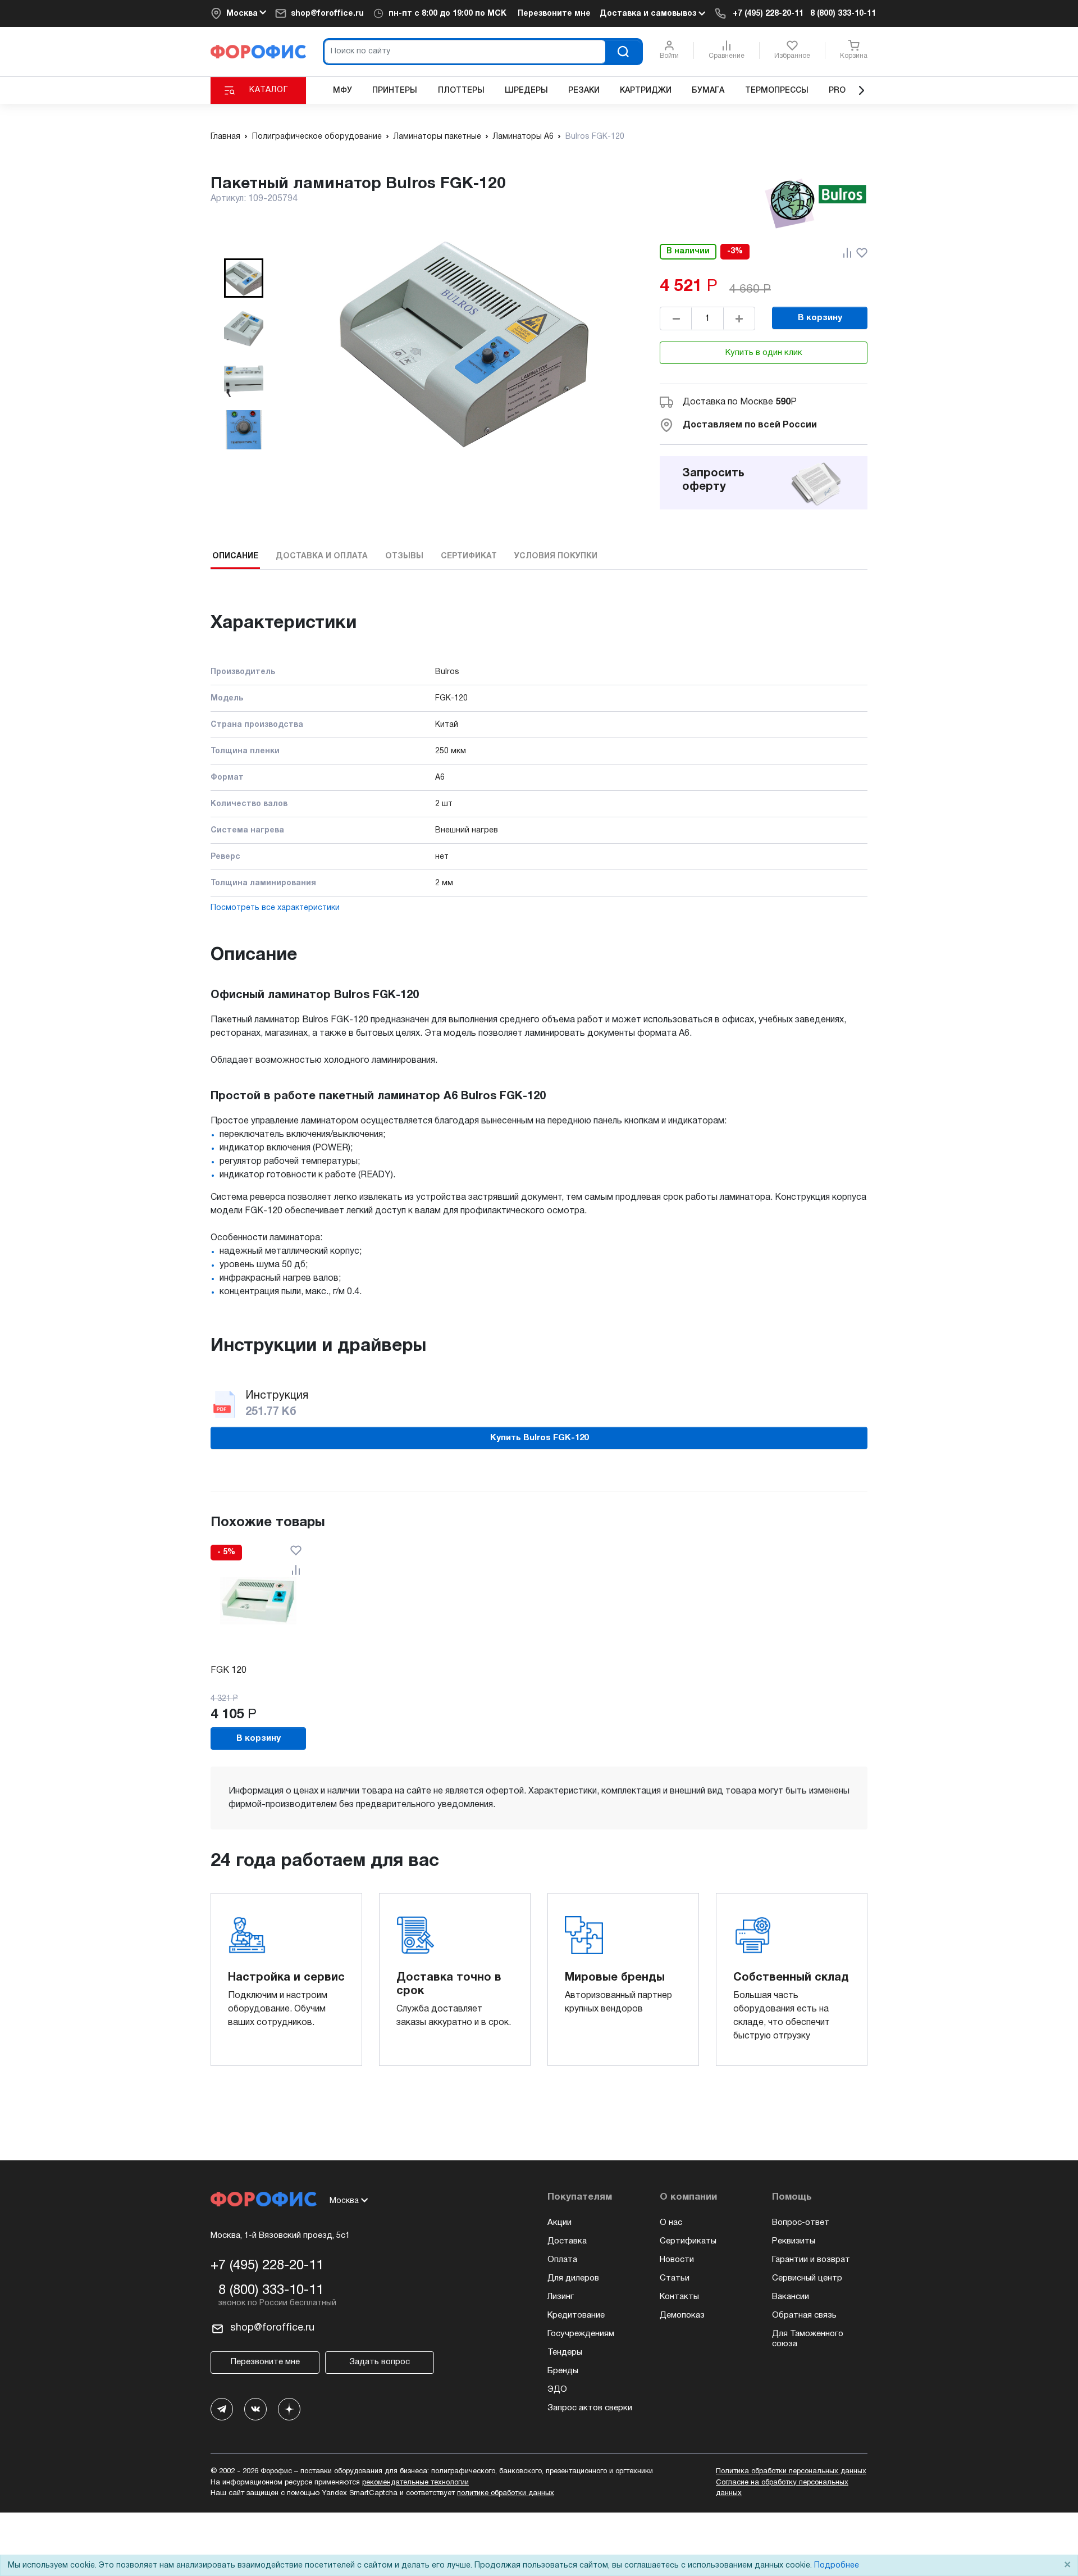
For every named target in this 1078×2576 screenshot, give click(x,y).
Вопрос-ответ (801, 2223)
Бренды (563, 2371)
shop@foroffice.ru (327, 14)
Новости (677, 2260)
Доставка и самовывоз (649, 14)
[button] (244, 278)
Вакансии (791, 2297)
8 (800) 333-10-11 (843, 14)
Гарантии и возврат (811, 2260)
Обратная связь (804, 2315)
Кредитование (576, 2315)
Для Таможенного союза (808, 2339)
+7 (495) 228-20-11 (768, 14)
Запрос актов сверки (590, 2408)
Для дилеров (573, 2278)
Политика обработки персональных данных (791, 2472)
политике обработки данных (506, 2493)
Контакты (679, 2297)
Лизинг (561, 2297)
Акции (559, 2223)
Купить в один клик (764, 353)
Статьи (675, 2278)
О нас (671, 2223)
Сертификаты (688, 2241)
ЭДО (557, 2390)
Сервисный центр (807, 2278)
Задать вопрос (380, 2362)
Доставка (567, 2241)
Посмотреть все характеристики (275, 908)
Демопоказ (682, 2315)
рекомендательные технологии (415, 2483)
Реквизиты (794, 2241)
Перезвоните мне (554, 14)
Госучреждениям (581, 2334)
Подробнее (837, 2566)
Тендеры (565, 2352)
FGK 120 (229, 1671)
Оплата (562, 2260)
